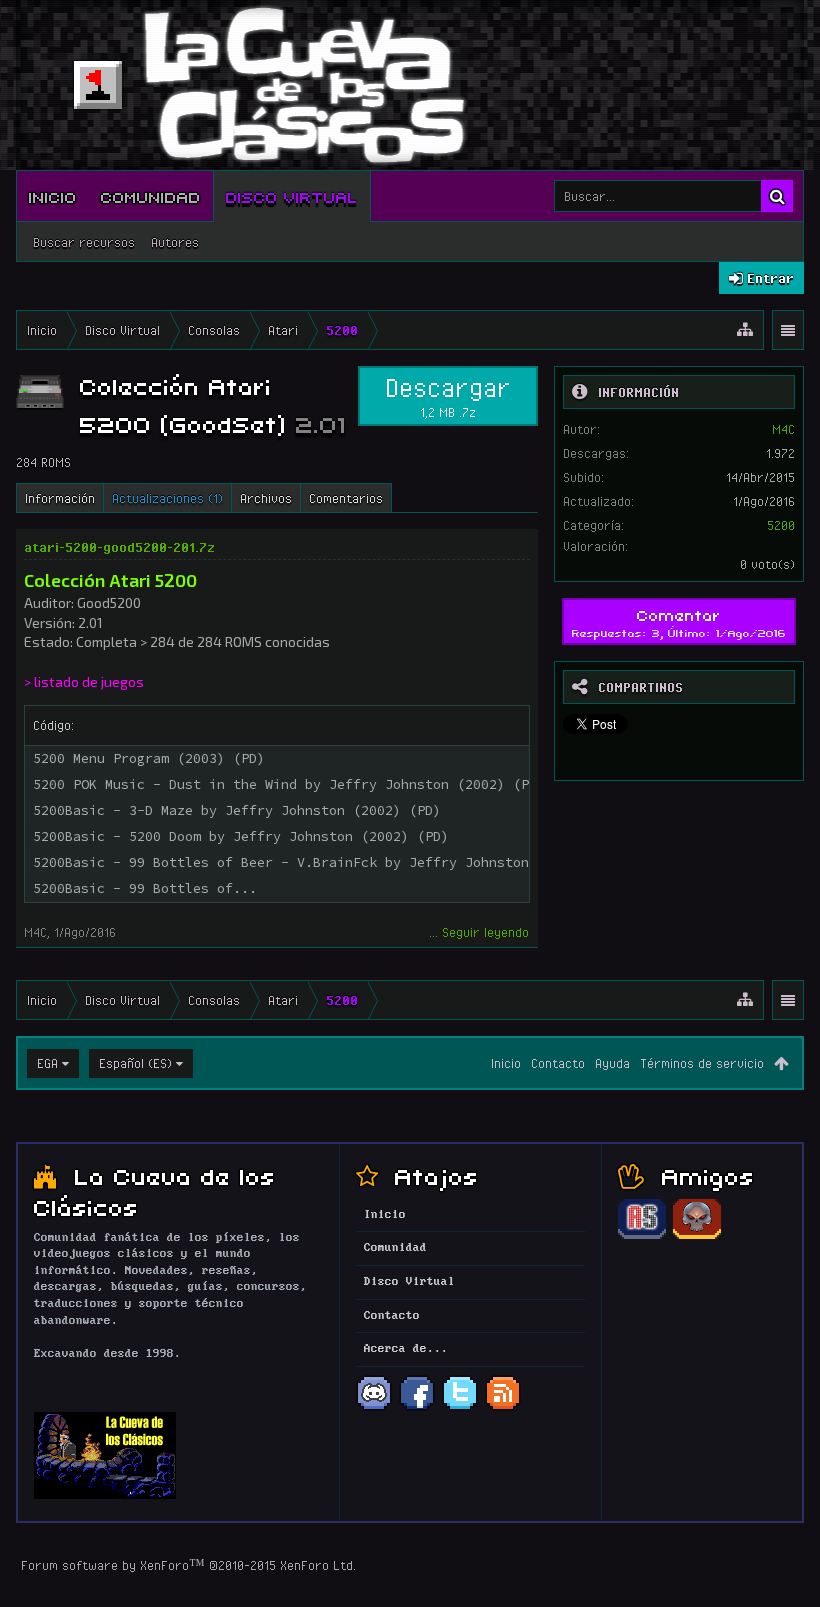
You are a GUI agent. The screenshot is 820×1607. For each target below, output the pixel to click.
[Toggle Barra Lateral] (788, 331)
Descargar (448, 395)
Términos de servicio (702, 1063)
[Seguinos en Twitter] (460, 1408)
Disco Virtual (292, 196)
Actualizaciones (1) (167, 498)
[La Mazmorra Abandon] (697, 1236)
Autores (175, 242)
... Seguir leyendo (479, 932)
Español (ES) (135, 1063)
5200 (781, 525)
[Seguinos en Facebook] (417, 1408)
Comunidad (151, 196)
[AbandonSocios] (642, 1236)
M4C (35, 932)
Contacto (558, 1063)
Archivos (266, 498)
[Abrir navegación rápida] (745, 330)
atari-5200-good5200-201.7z (119, 547)
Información (60, 498)
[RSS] (503, 1408)
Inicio (53, 196)
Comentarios (346, 498)
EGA (47, 1063)
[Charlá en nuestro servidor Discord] (374, 1408)
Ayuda (612, 1063)
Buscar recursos (84, 242)
